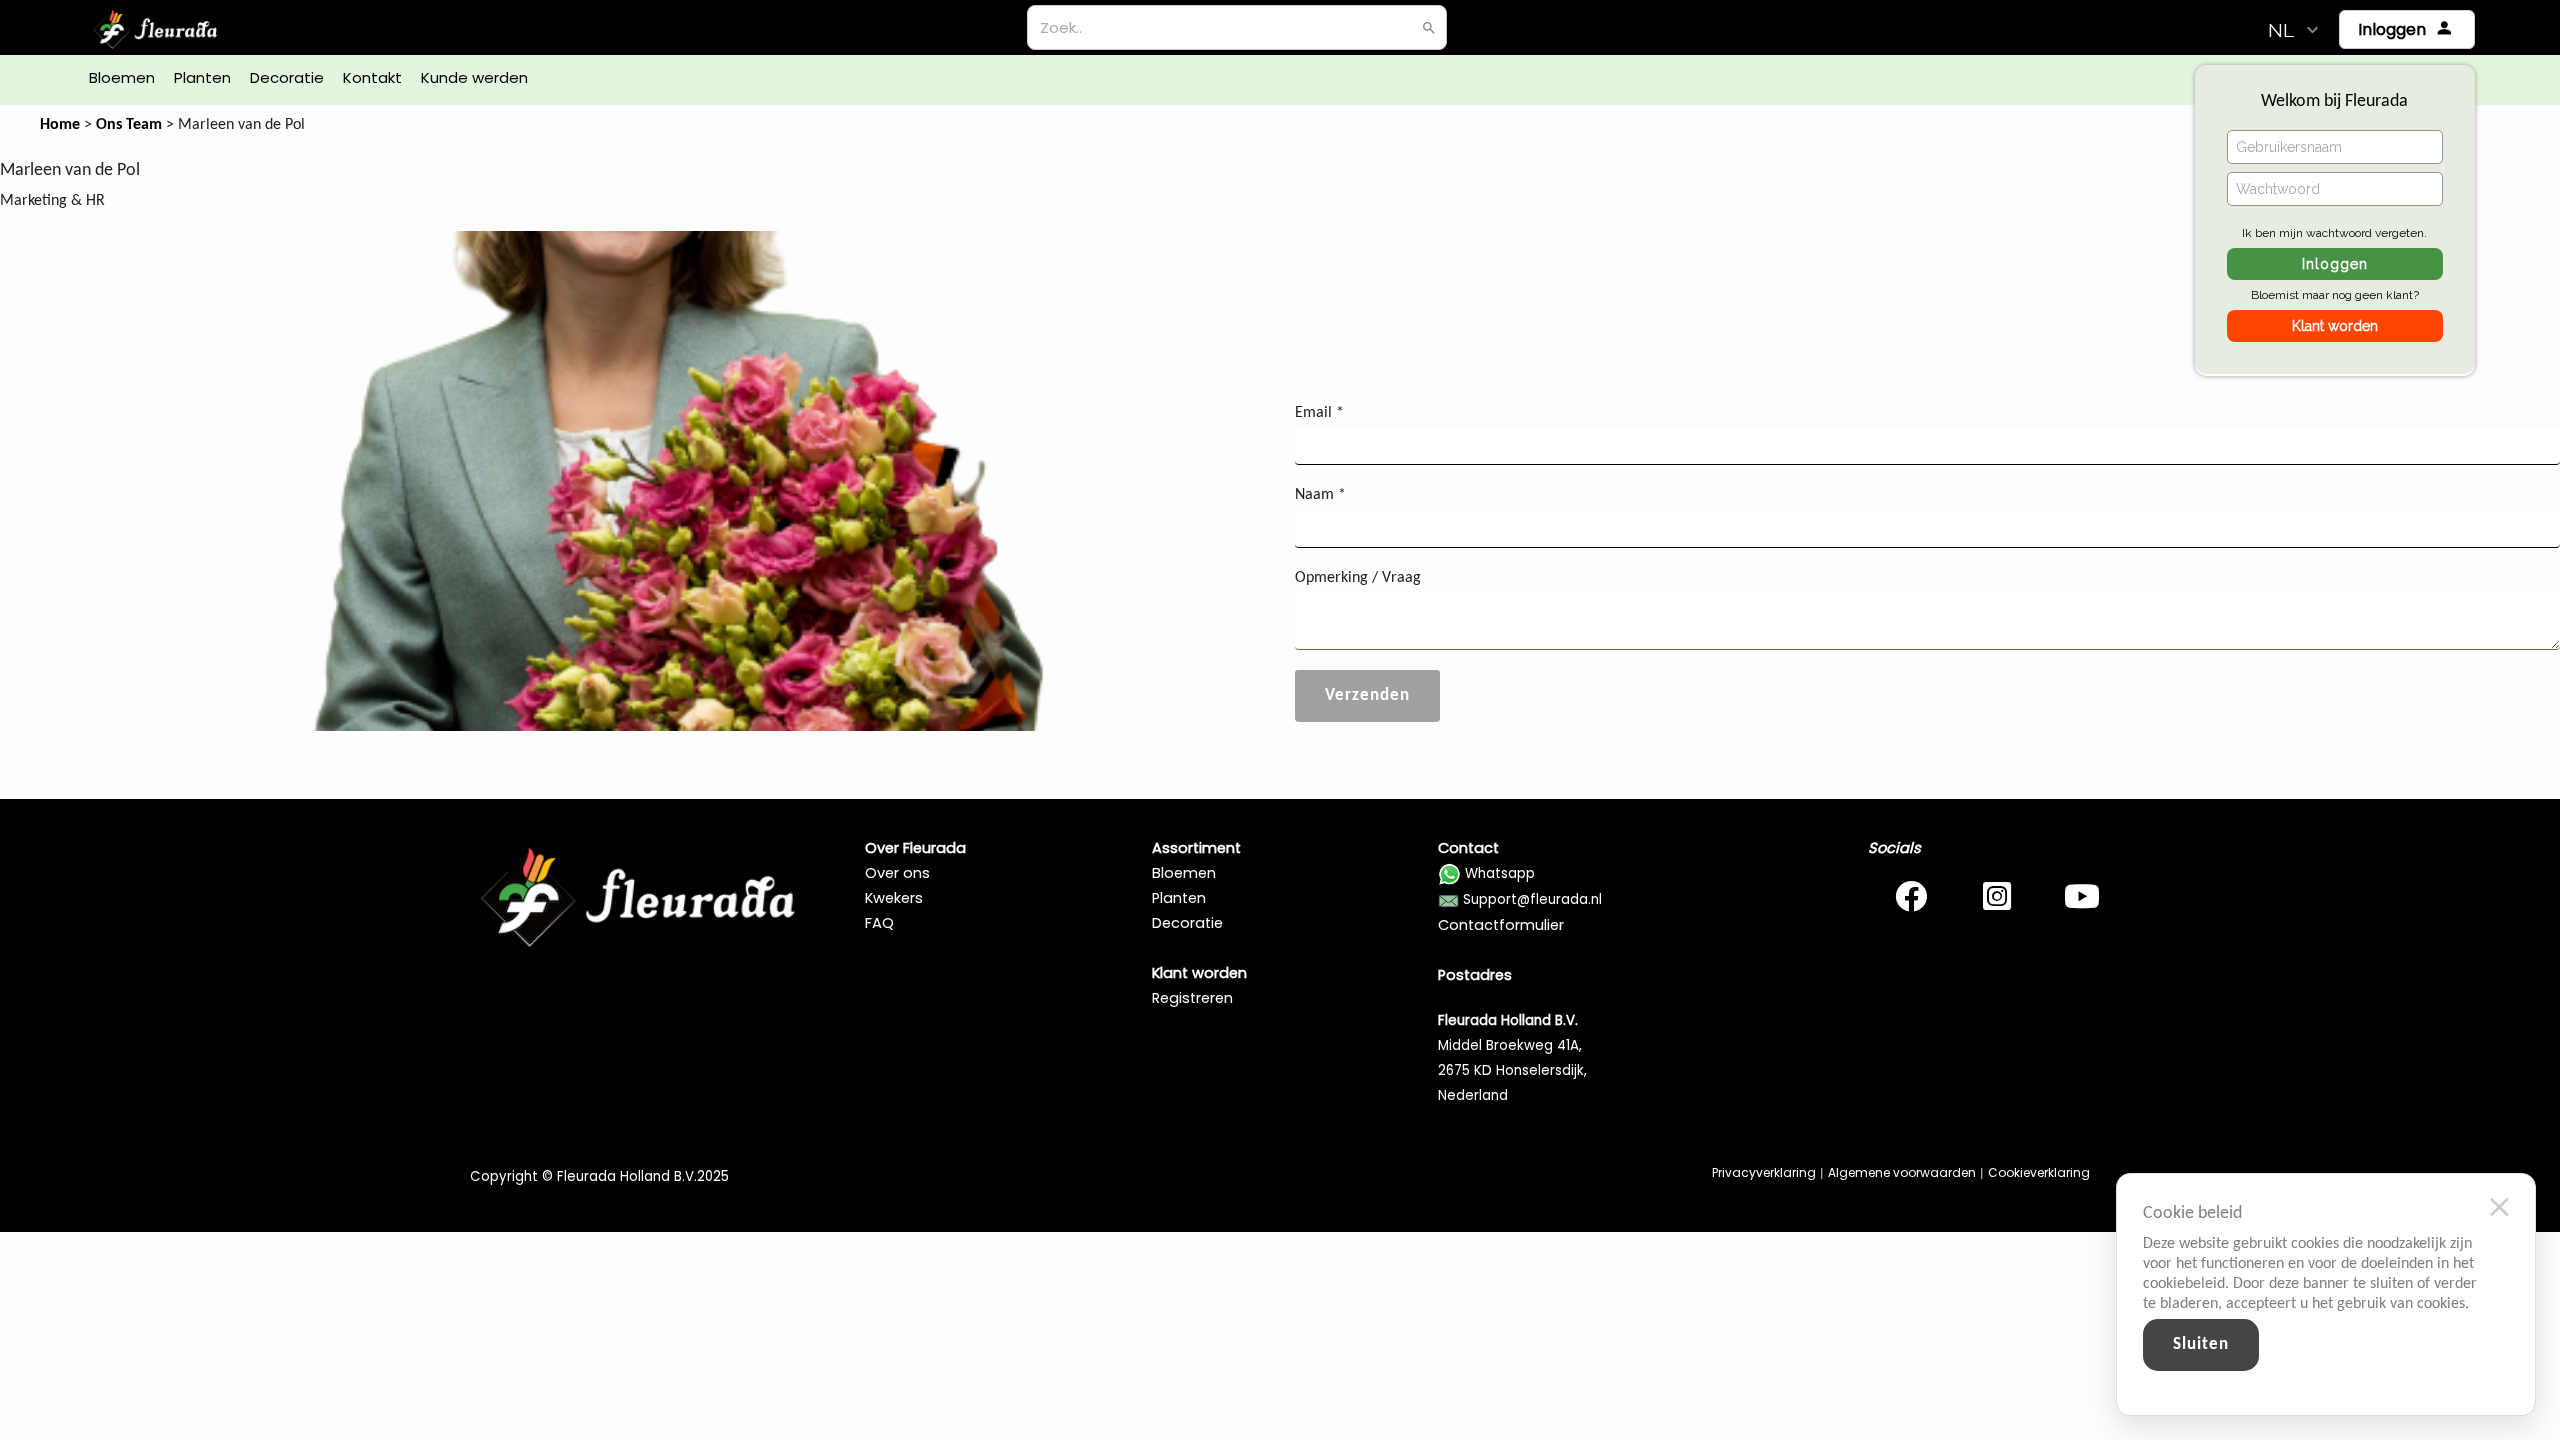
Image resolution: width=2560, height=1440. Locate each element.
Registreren (1192, 998)
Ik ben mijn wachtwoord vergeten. (2334, 233)
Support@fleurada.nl (1532, 899)
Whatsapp (1500, 873)
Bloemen (1184, 873)
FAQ (879, 923)
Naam (1320, 495)
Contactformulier (1501, 925)
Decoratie (1187, 923)
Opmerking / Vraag (1358, 578)
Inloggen (2335, 264)
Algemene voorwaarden (1902, 1172)
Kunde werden (474, 77)
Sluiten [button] (2201, 1344)
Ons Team (129, 125)
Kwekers (894, 898)
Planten (1179, 898)
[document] (2316, 1258)
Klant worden (2335, 326)
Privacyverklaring (1764, 1172)
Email (1319, 413)
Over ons (897, 873)
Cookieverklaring (2039, 1172)
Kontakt (372, 77)
